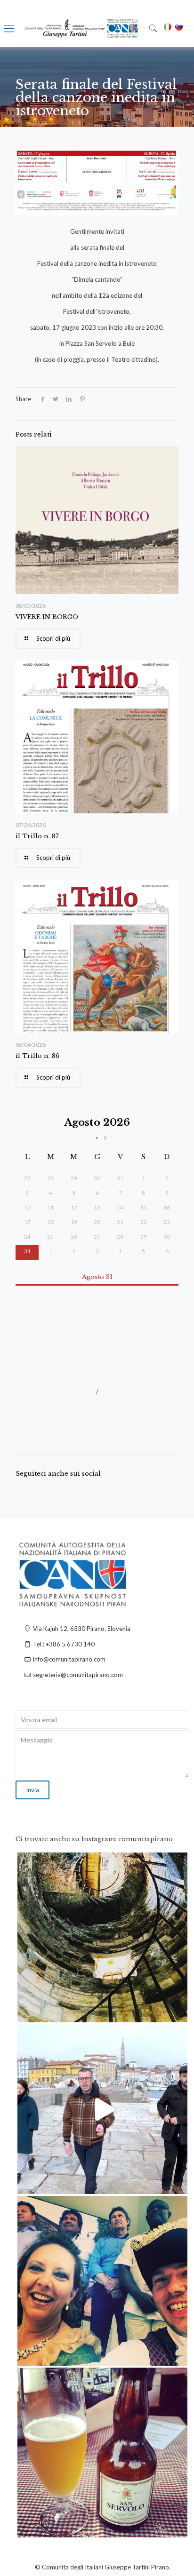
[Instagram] (176, 2011)
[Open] (102, 1937)
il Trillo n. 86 (37, 1056)
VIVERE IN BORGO (47, 617)
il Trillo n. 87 (37, 836)
